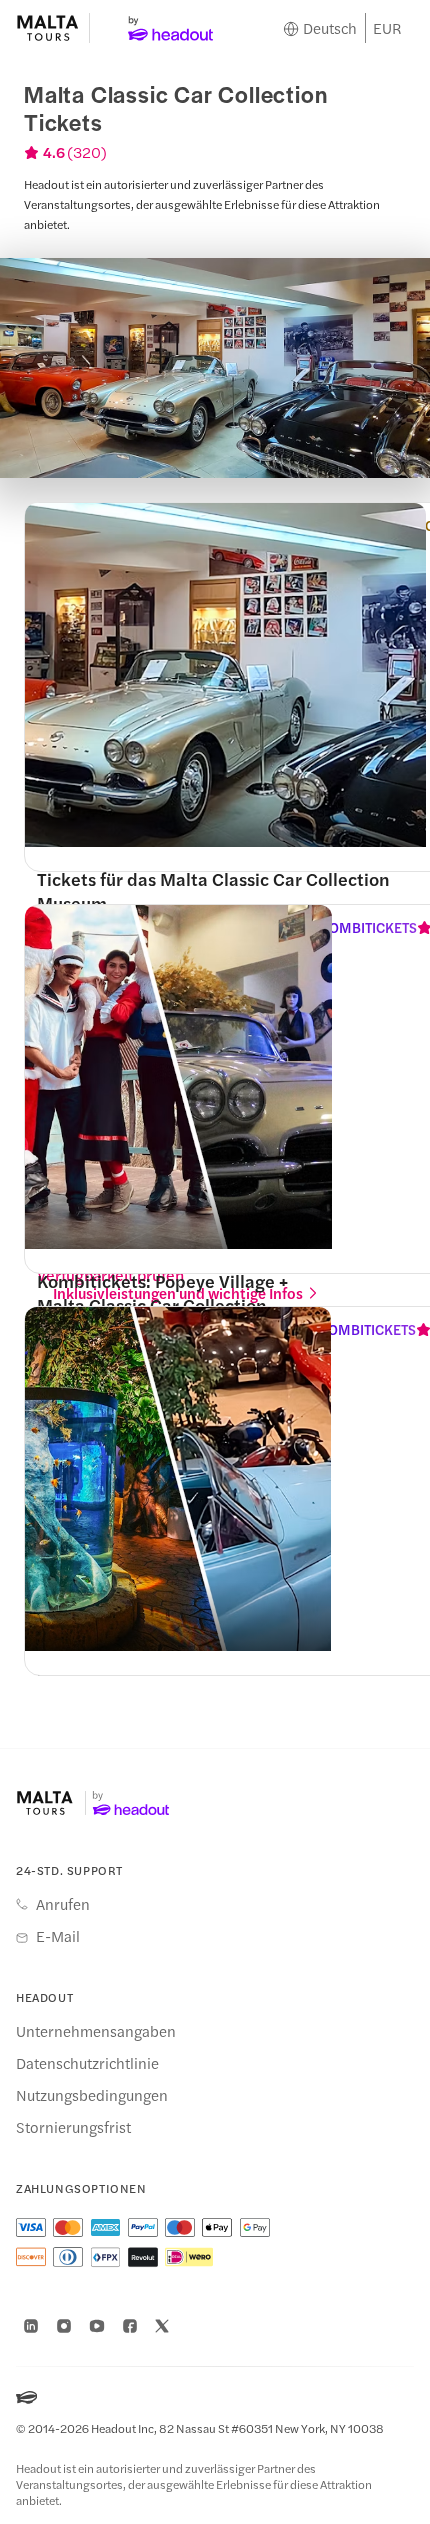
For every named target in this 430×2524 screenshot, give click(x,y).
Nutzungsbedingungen (92, 2095)
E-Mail (58, 1936)
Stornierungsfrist (73, 2127)
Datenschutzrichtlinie (87, 2063)
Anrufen (63, 1904)
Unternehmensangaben (96, 2031)
